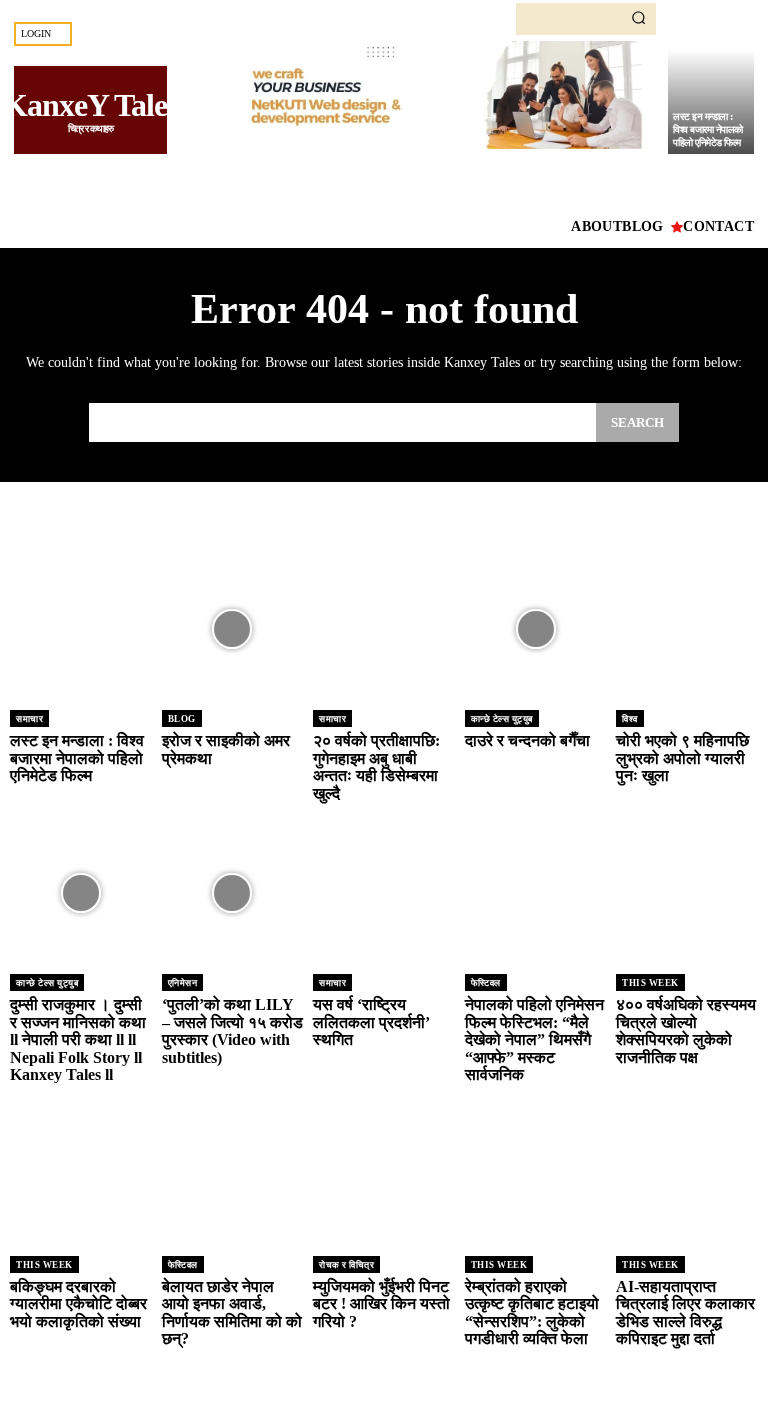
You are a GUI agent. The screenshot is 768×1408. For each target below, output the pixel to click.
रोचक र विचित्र (346, 1265)
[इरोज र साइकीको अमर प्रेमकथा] (233, 629)
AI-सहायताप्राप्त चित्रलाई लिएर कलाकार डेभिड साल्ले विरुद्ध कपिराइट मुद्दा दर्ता (685, 1313)
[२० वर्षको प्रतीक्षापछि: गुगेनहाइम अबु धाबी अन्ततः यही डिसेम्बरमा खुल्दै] (384, 629)
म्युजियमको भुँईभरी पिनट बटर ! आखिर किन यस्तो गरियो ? (381, 1304)
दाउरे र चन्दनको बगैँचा (527, 740)
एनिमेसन (183, 983)
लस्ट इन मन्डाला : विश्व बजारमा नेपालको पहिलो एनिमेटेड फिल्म (708, 129)
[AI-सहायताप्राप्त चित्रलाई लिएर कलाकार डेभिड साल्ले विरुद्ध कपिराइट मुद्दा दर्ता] (687, 1175)
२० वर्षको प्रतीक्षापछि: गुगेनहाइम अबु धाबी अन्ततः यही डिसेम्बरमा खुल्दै (376, 767)
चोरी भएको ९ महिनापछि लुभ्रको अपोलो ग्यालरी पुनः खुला (682, 758)
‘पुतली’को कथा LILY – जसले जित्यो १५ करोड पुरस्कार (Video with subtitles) (232, 1031)
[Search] (638, 19)
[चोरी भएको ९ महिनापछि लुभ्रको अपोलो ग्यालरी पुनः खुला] (687, 629)
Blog (182, 719)
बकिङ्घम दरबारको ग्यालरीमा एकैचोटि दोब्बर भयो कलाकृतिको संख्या (78, 1304)
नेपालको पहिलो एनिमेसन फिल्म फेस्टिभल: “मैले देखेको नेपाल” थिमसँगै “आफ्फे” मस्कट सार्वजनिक (534, 1039)
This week (650, 983)
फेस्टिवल (486, 983)
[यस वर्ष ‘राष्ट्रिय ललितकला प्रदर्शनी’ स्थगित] (384, 893)
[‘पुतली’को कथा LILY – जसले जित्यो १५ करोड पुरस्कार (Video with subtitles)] (233, 893)
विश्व (630, 719)
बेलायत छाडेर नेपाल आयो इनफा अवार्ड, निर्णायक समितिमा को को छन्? (232, 1313)
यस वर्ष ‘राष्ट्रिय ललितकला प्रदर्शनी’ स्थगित (371, 1022)
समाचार (29, 719)
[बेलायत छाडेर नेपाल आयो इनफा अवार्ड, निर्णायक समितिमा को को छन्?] (233, 1175)
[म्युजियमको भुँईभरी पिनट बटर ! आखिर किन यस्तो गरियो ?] (384, 1175)
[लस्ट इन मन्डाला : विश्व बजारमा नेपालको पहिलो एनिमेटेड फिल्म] (81, 629)
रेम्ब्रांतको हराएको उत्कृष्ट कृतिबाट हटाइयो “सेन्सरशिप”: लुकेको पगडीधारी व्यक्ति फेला (532, 1313)
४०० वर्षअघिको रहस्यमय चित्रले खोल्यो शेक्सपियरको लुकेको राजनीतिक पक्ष (686, 1031)
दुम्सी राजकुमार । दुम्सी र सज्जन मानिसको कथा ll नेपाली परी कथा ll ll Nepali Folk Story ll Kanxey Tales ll (78, 1039)
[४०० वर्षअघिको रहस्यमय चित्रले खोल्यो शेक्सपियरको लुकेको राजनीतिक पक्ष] (687, 893)
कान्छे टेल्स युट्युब (502, 719)
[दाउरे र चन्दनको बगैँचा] (536, 629)
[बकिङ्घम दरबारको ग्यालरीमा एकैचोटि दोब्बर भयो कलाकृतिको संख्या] (81, 1175)
